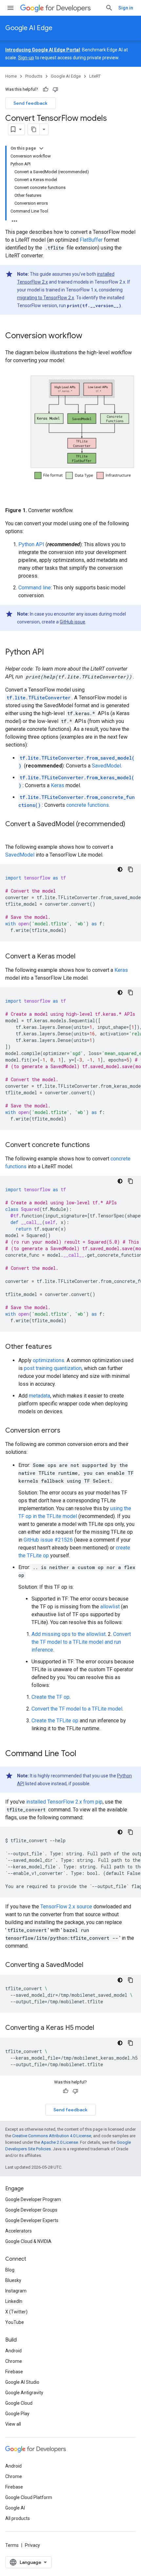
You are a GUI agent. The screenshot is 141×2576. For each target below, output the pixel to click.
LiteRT (95, 76)
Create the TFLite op (55, 1721)
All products (18, 2518)
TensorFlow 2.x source (66, 1907)
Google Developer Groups (31, 2210)
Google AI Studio (22, 2382)
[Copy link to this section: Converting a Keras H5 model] (102, 2028)
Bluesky (13, 2280)
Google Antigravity (24, 2393)
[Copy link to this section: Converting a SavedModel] (91, 1965)
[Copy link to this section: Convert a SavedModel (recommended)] (12, 834)
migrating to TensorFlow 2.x (46, 298)
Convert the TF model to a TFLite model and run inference (81, 1642)
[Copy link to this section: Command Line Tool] (85, 1754)
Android (13, 2351)
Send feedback (30, 103)
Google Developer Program (33, 2199)
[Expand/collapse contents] (41, 148)
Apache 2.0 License (60, 2142)
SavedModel (106, 766)
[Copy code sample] (131, 869)
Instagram (16, 2291)
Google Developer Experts (32, 2220)
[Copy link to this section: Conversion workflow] (89, 336)
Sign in (126, 8)
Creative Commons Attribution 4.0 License (52, 2136)
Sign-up (26, 58)
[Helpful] (46, 89)
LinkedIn (14, 2301)
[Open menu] (10, 8)
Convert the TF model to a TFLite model (77, 1709)
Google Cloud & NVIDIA (28, 2241)
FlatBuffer (91, 240)
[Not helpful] (55, 89)
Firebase (14, 2372)
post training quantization (53, 1368)
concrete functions (88, 805)
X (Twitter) (16, 2312)
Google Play (17, 2414)
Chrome (14, 2361)
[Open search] (109, 8)
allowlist (110, 1607)
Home (11, 76)
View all (13, 2424)
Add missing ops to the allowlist (69, 1634)
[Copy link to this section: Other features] (58, 1347)
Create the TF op (50, 1697)
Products (34, 76)
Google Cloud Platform (29, 2497)
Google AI (15, 2508)
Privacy (32, 2545)
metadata (40, 1396)
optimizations (49, 1360)
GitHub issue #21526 (48, 1540)
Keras (58, 785)
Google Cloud (19, 2403)
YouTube (15, 2322)
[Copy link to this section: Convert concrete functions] (98, 1145)
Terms (12, 2545)
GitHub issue (72, 622)
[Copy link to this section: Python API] (52, 652)
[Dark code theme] (120, 869)
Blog (10, 2270)
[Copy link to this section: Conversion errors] (67, 1431)
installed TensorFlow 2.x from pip (64, 1802)
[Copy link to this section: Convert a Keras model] (84, 957)
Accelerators (19, 2231)
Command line (35, 588)
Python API (31, 544)
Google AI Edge (29, 28)
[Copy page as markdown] (34, 129)
